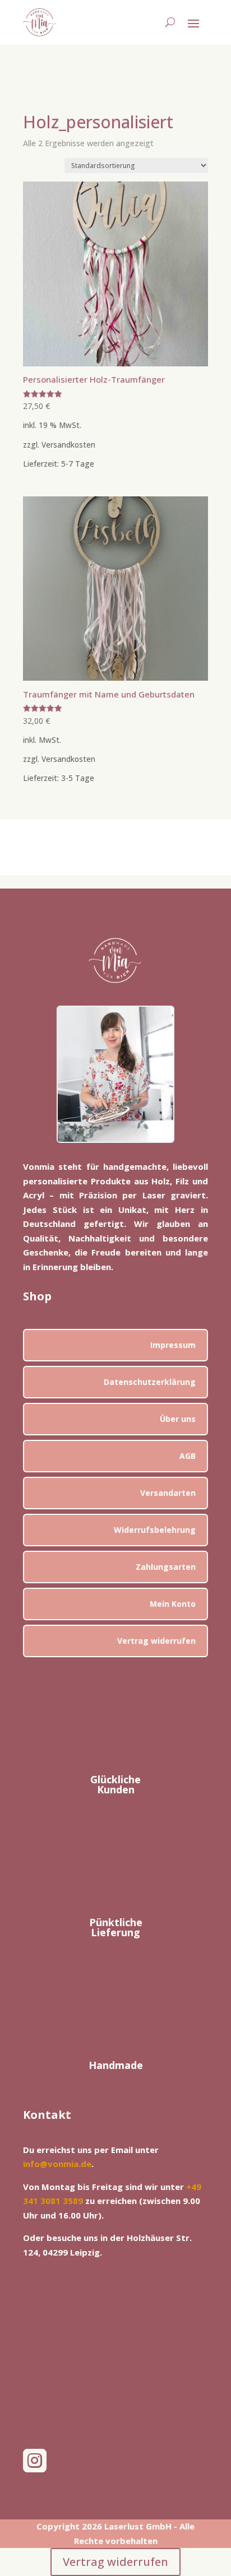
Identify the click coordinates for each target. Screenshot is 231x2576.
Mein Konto (173, 1604)
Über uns (178, 1419)
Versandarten (168, 1493)
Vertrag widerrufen (156, 1641)
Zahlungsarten (166, 1567)
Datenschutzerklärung (150, 1382)
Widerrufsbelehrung (155, 1530)
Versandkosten (68, 445)
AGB (188, 1456)
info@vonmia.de (57, 2164)
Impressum (173, 1345)
